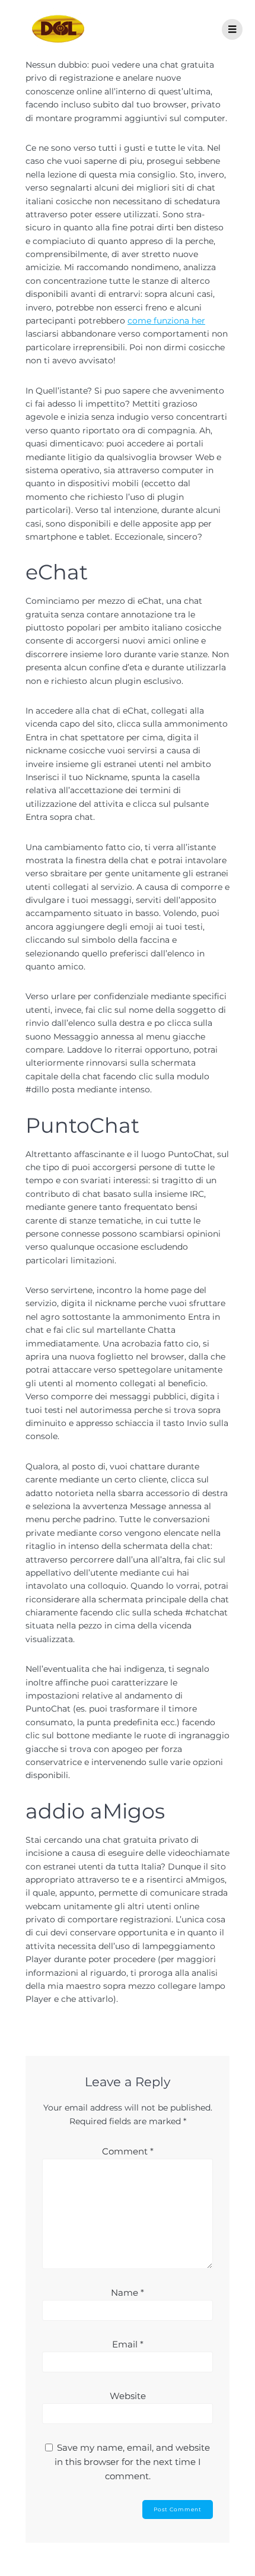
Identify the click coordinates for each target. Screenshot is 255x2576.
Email (128, 2344)
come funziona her (166, 321)
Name (128, 2293)
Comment (128, 2151)
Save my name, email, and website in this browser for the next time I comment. (133, 2462)
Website (128, 2396)
